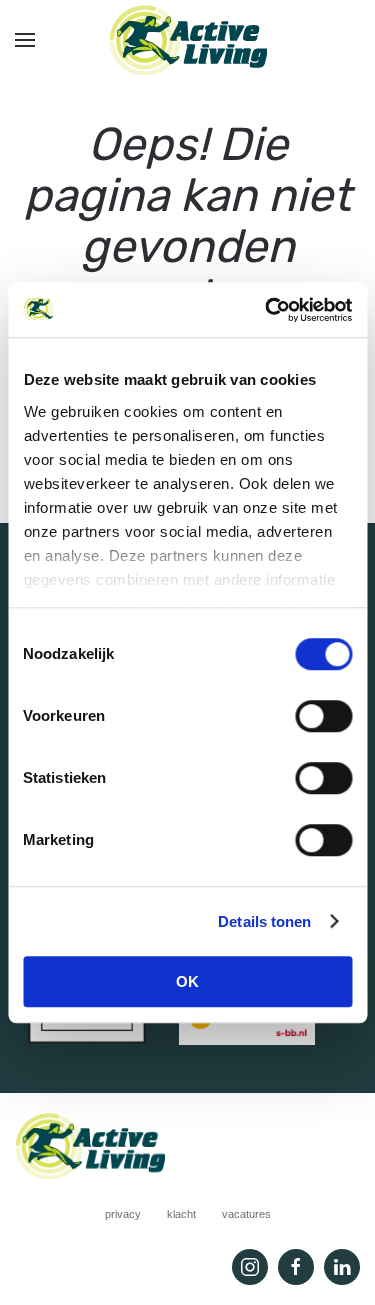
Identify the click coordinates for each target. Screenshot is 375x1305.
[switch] (323, 716)
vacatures (246, 1214)
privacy (123, 1214)
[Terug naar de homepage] (188, 40)
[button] (25, 40)
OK (187, 981)
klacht (181, 1214)
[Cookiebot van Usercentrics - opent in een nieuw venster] (267, 310)
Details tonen (264, 921)
